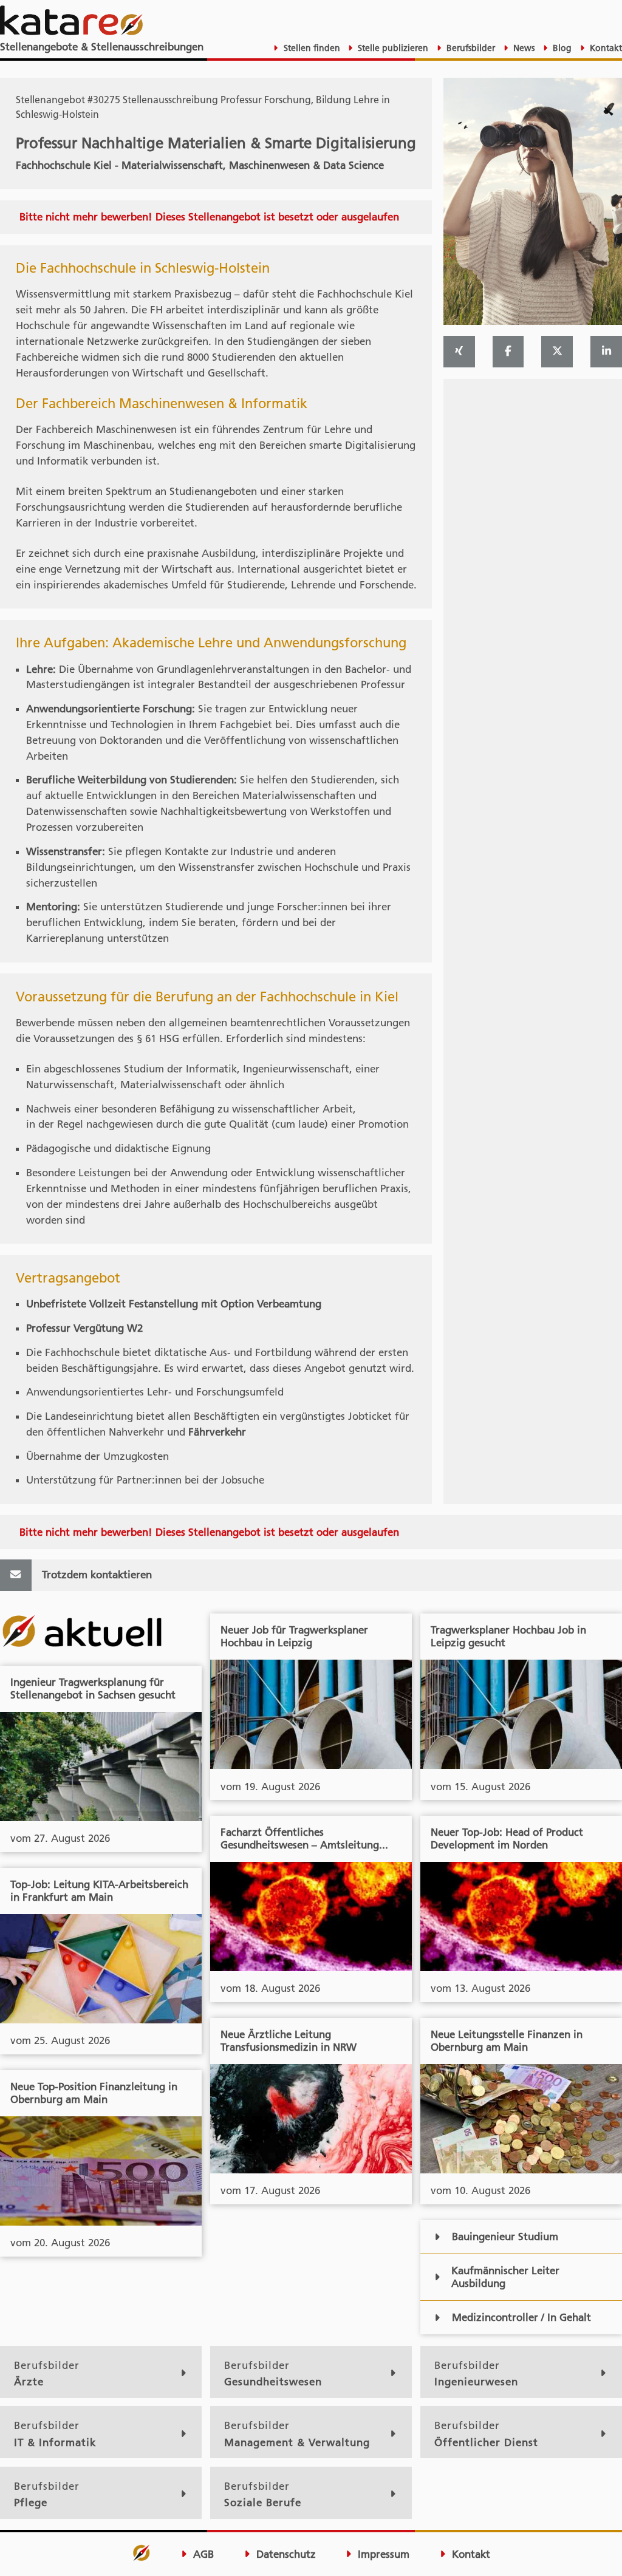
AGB (202, 2554)
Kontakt (605, 48)
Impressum (382, 2554)
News (523, 48)
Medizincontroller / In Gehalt (521, 2317)
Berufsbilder (470, 48)
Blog (561, 48)
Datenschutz (285, 2554)
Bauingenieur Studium (505, 2237)
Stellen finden (311, 48)
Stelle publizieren (392, 48)
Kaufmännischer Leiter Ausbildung (505, 2277)
